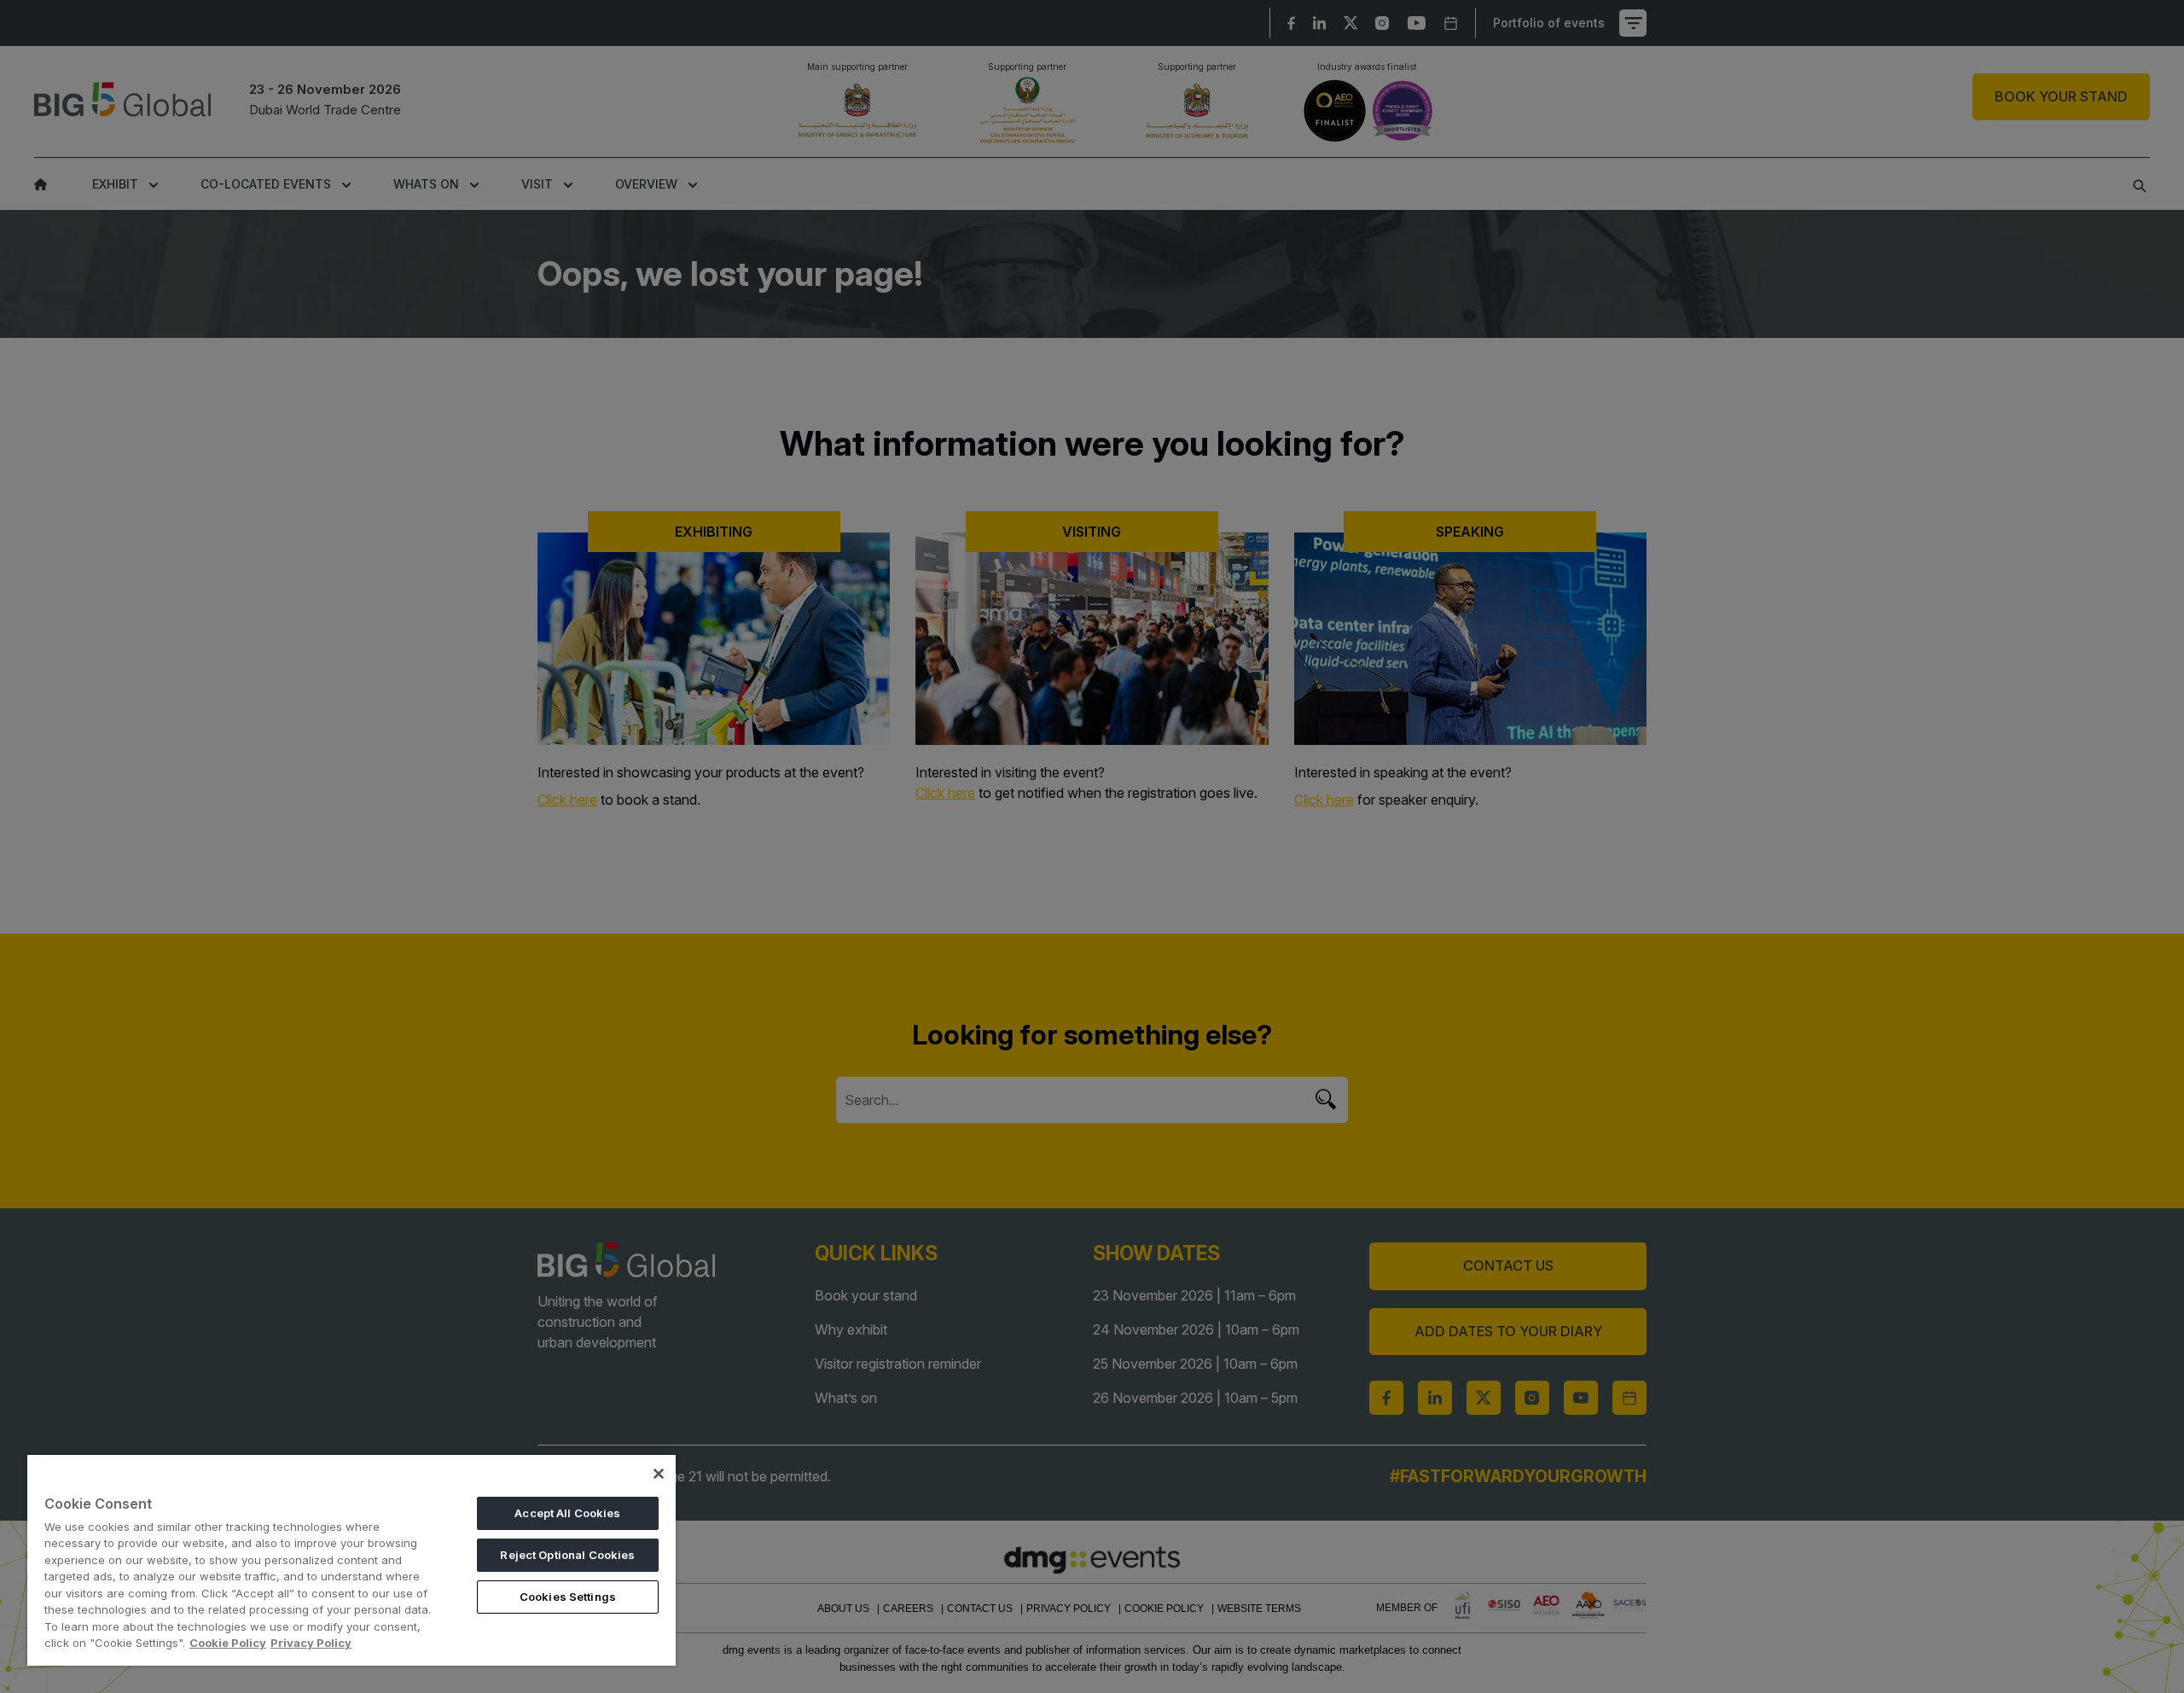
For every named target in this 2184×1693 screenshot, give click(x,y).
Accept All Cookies (567, 1513)
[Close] (659, 1474)
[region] (351, 1560)
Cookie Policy (228, 1643)
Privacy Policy (311, 1643)
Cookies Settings (568, 1597)
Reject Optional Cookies (567, 1555)
